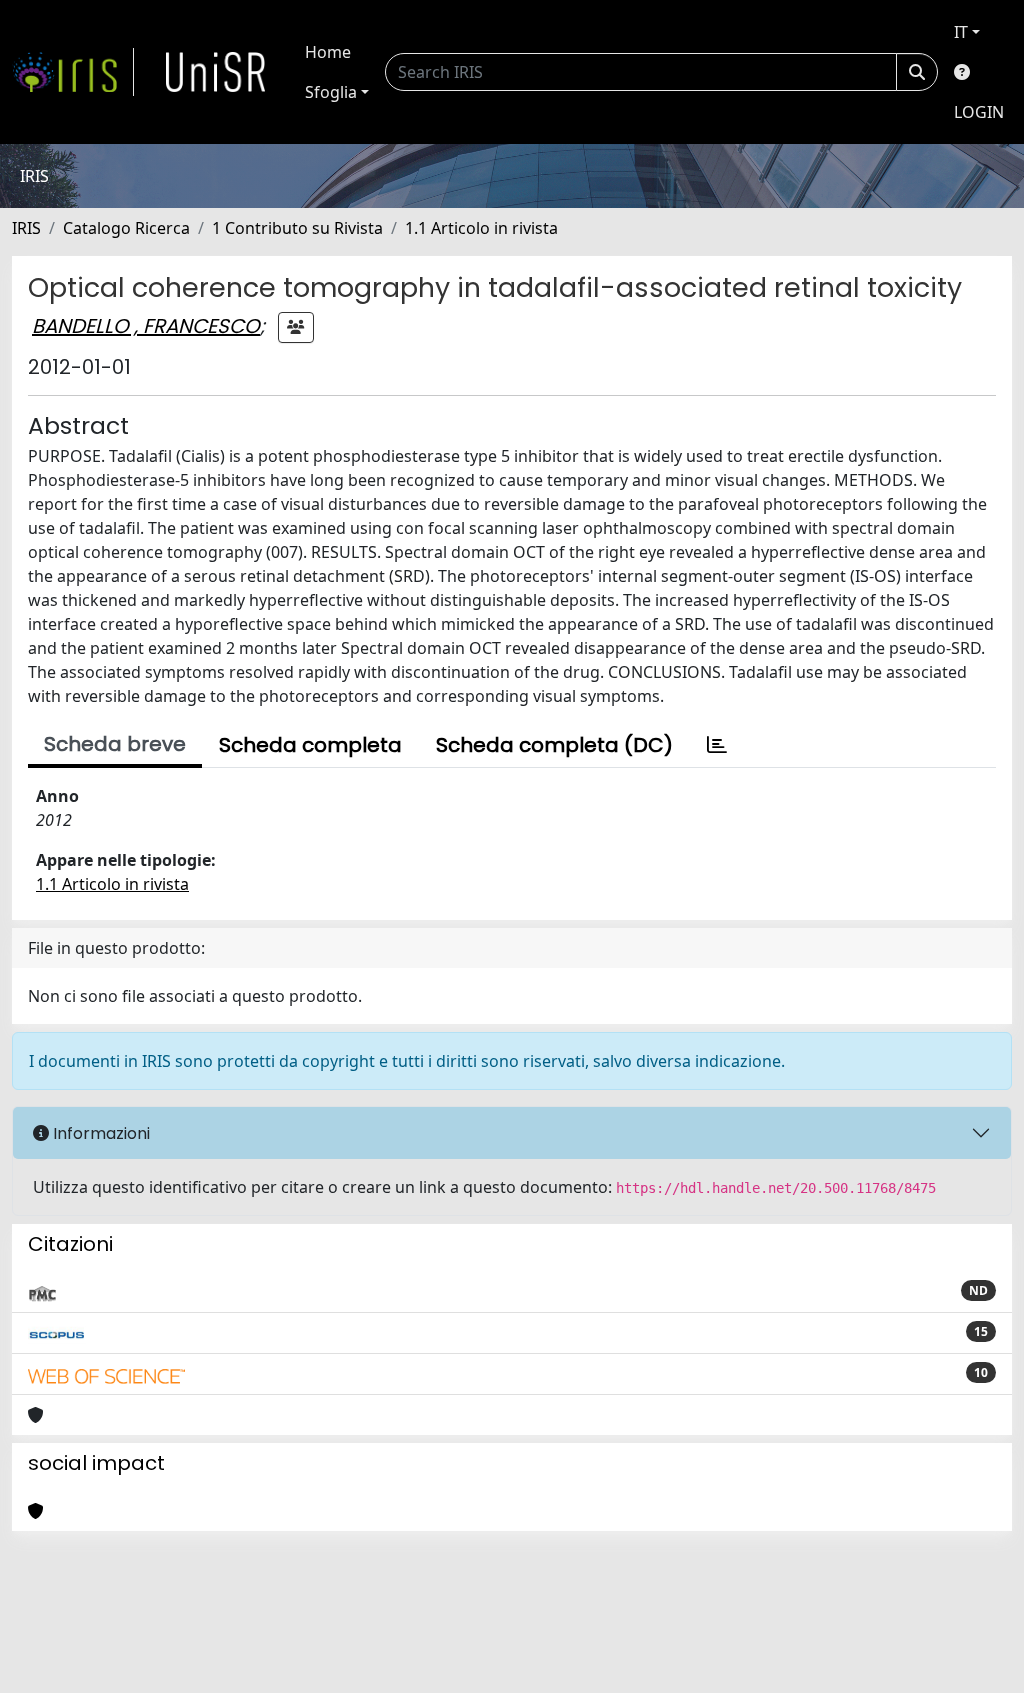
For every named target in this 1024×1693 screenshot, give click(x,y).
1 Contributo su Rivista (297, 228)
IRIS (26, 228)
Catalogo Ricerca (126, 228)
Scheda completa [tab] (310, 745)
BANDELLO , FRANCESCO (146, 326)
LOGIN (979, 112)
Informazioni (99, 1133)
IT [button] (961, 32)
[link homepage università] (216, 72)
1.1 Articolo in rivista (481, 228)
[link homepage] (73, 72)
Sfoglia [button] (331, 92)
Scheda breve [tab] (115, 744)
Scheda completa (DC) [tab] (554, 745)
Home (328, 52)
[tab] (717, 745)
